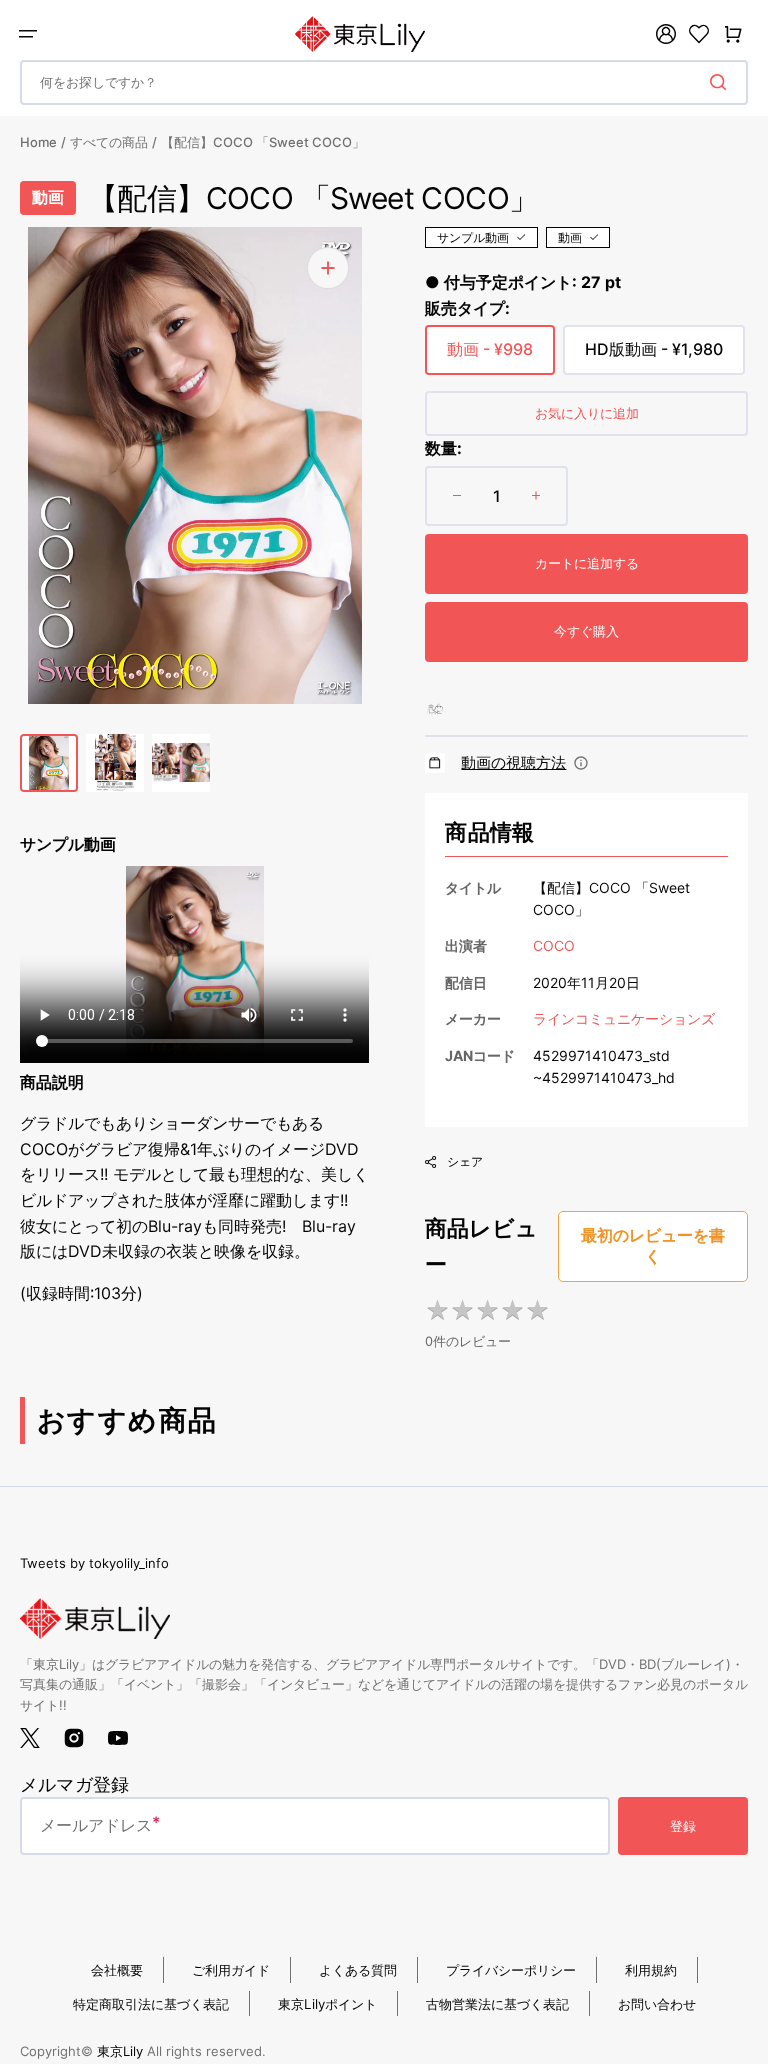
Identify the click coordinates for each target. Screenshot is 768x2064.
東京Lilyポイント (327, 2004)
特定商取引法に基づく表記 (151, 2004)
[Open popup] (581, 763)
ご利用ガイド (231, 1970)
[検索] (722, 82)
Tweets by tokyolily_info (94, 1563)
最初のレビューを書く (653, 1246)
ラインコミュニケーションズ (624, 1018)
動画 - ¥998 (490, 357)
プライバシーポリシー (511, 1970)
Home (38, 142)
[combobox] (384, 82)
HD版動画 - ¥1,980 (654, 357)
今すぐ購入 (586, 631)
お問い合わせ (657, 2004)
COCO (554, 945)
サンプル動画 (473, 237)
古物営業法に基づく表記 (497, 2004)
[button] (28, 34)
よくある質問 (358, 1970)
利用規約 (651, 1970)
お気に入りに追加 (587, 413)
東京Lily (120, 2051)
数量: (443, 448)
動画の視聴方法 (513, 762)
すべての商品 (109, 142)
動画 (570, 237)
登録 (683, 1826)
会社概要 (117, 1970)
